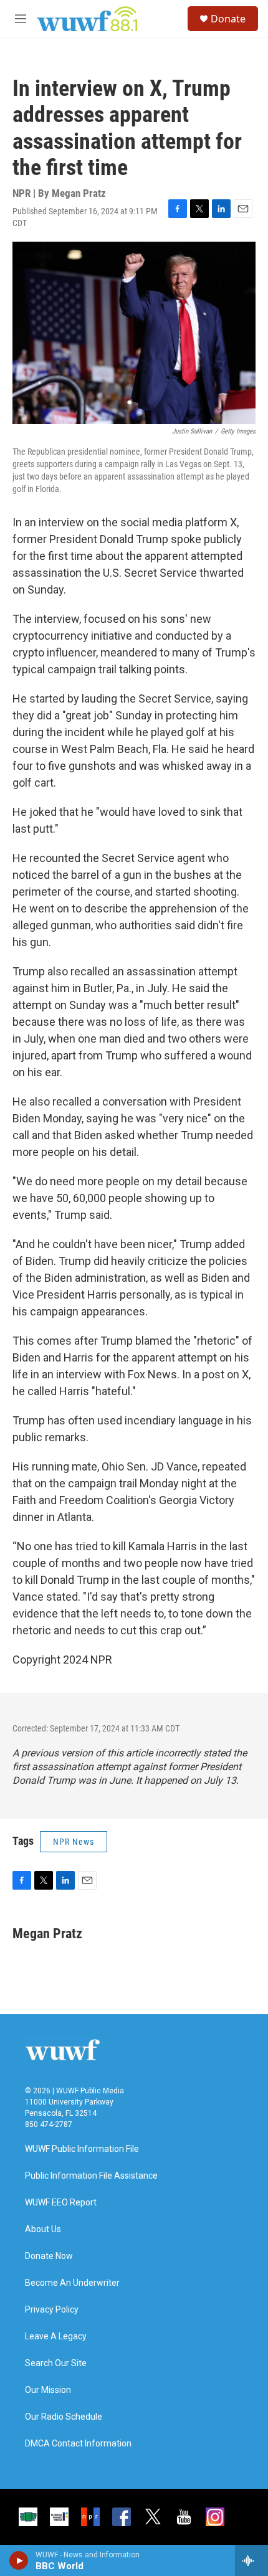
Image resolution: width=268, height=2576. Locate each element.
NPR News (74, 1842)
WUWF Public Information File (82, 2149)
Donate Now (49, 2256)
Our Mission (48, 2390)
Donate (228, 19)
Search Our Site (56, 2363)
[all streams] (251, 2560)
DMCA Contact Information (78, 2444)
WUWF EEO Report (61, 2203)
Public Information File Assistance (91, 2176)
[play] (19, 2560)
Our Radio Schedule (64, 2417)
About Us (43, 2229)
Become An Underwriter (72, 2283)
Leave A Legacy (56, 2337)
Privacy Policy (52, 2310)
